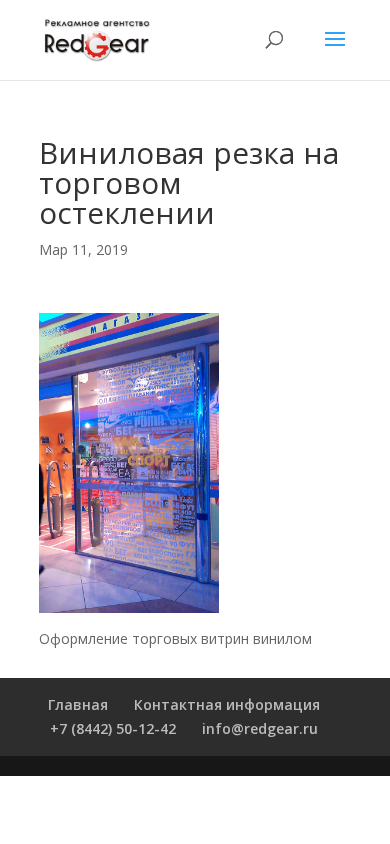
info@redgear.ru (260, 728)
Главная (78, 704)
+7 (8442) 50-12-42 (113, 728)
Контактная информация (227, 704)
